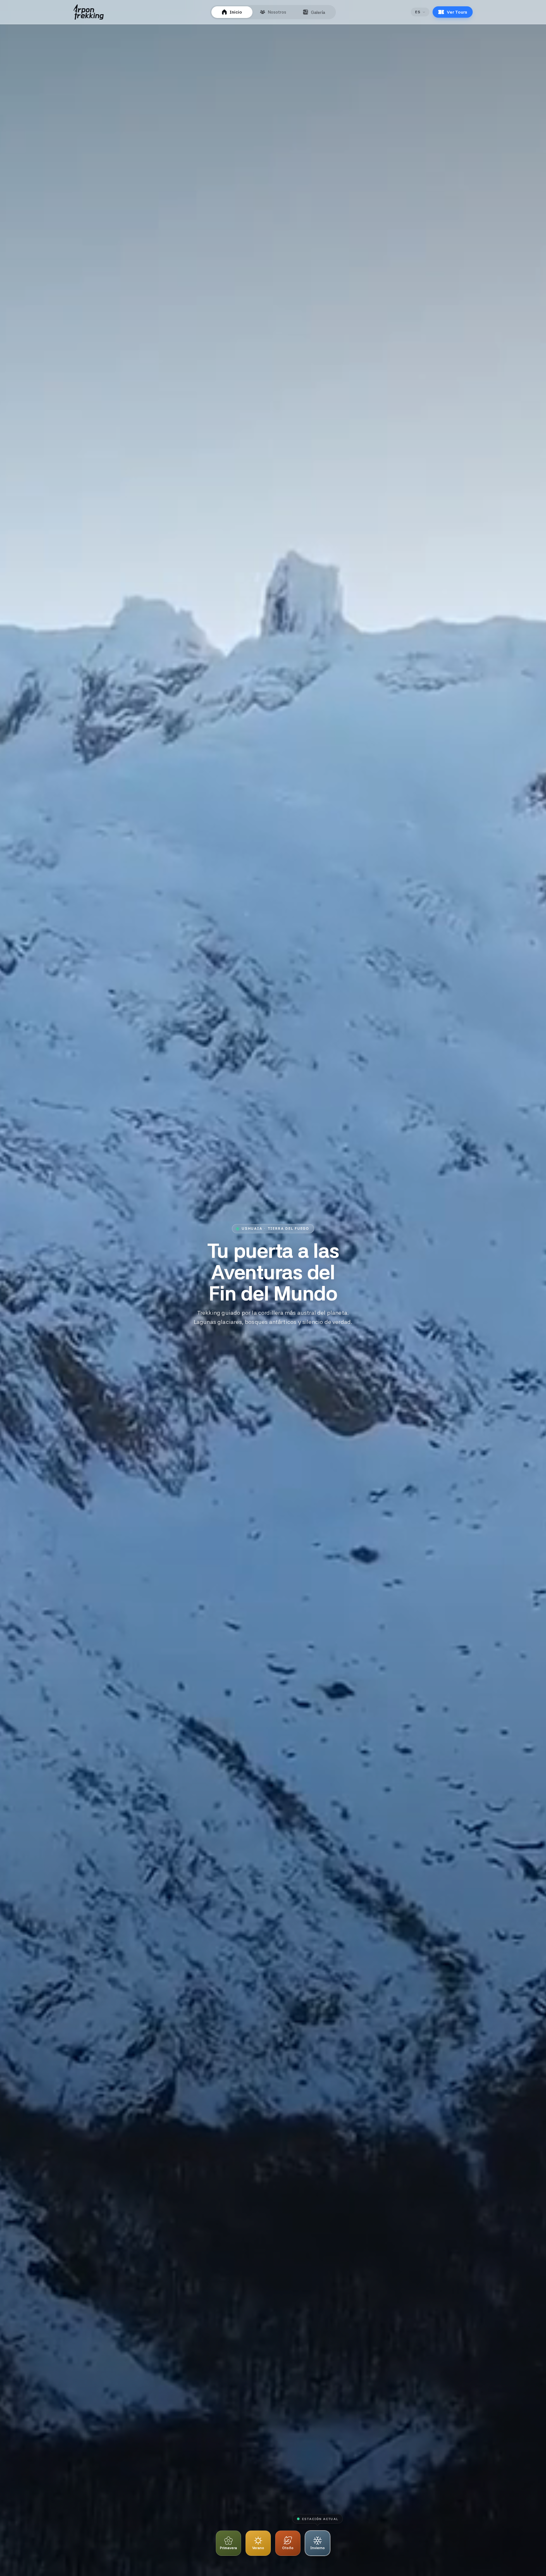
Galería (318, 12)
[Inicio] (88, 12)
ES (418, 12)
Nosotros (277, 12)
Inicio (236, 12)
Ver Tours (457, 12)
